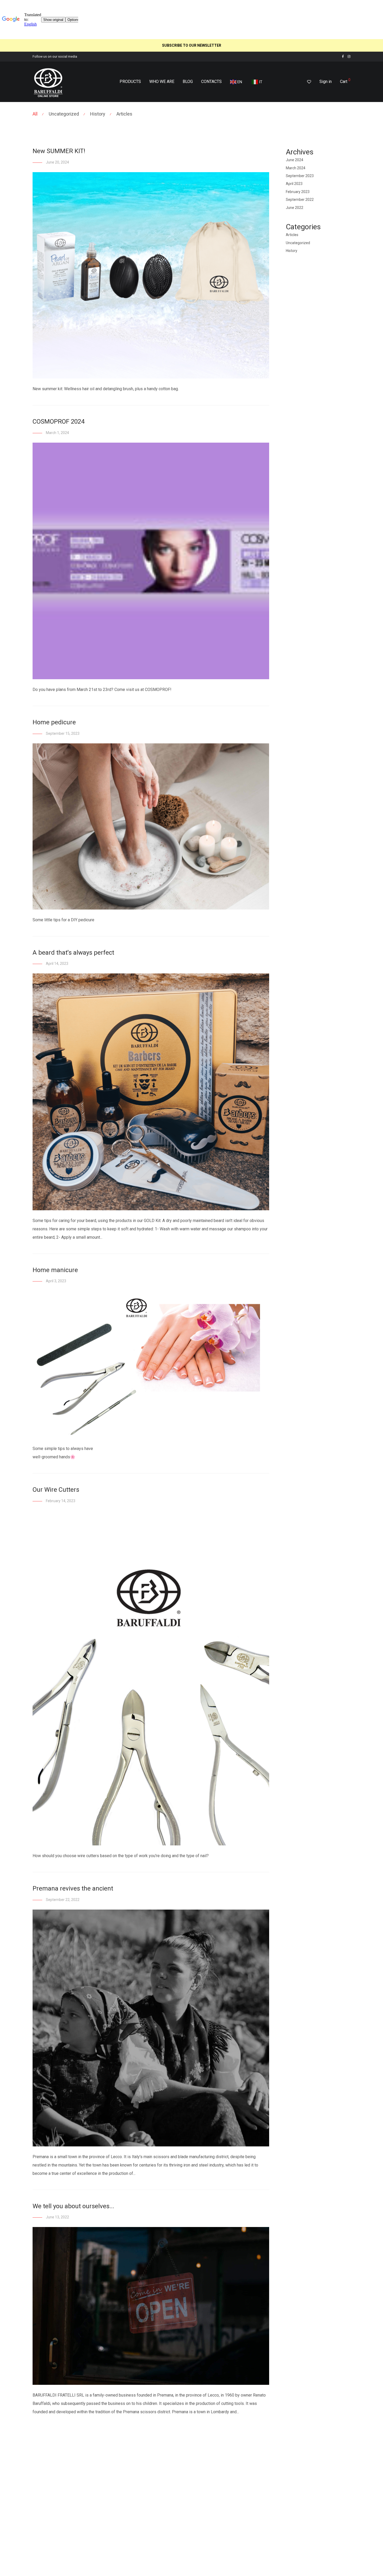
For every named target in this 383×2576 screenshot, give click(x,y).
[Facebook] (343, 56)
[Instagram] (349, 56)
